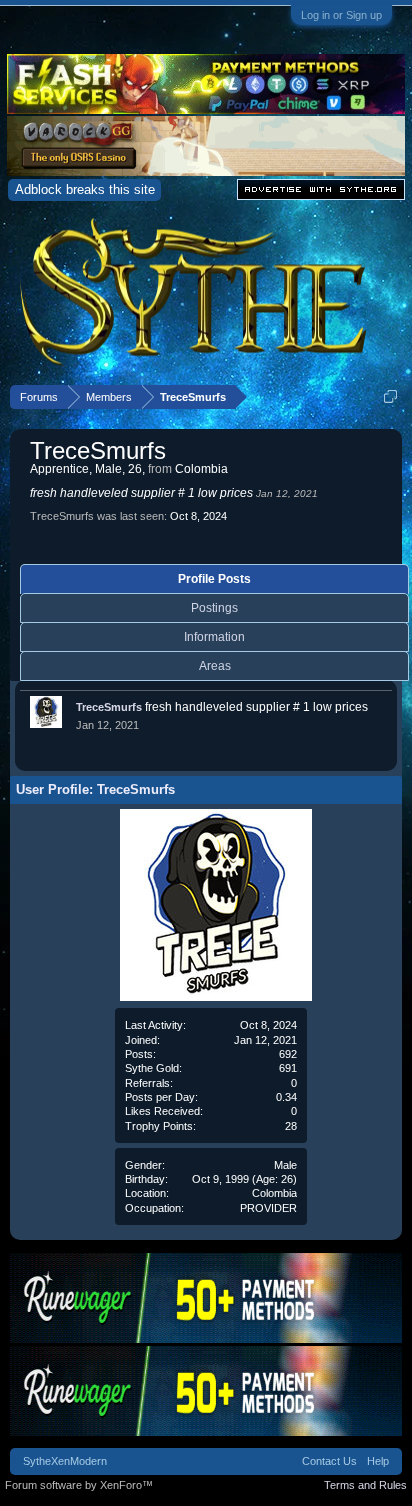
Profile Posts (214, 579)
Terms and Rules (365, 1485)
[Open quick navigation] (390, 396)
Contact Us (329, 1461)
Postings (214, 608)
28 (291, 1126)
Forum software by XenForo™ (79, 1485)
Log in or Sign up (341, 15)
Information (214, 637)
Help (378, 1461)
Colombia (274, 1193)
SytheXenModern (65, 1461)
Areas (215, 666)
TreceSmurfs (109, 707)
